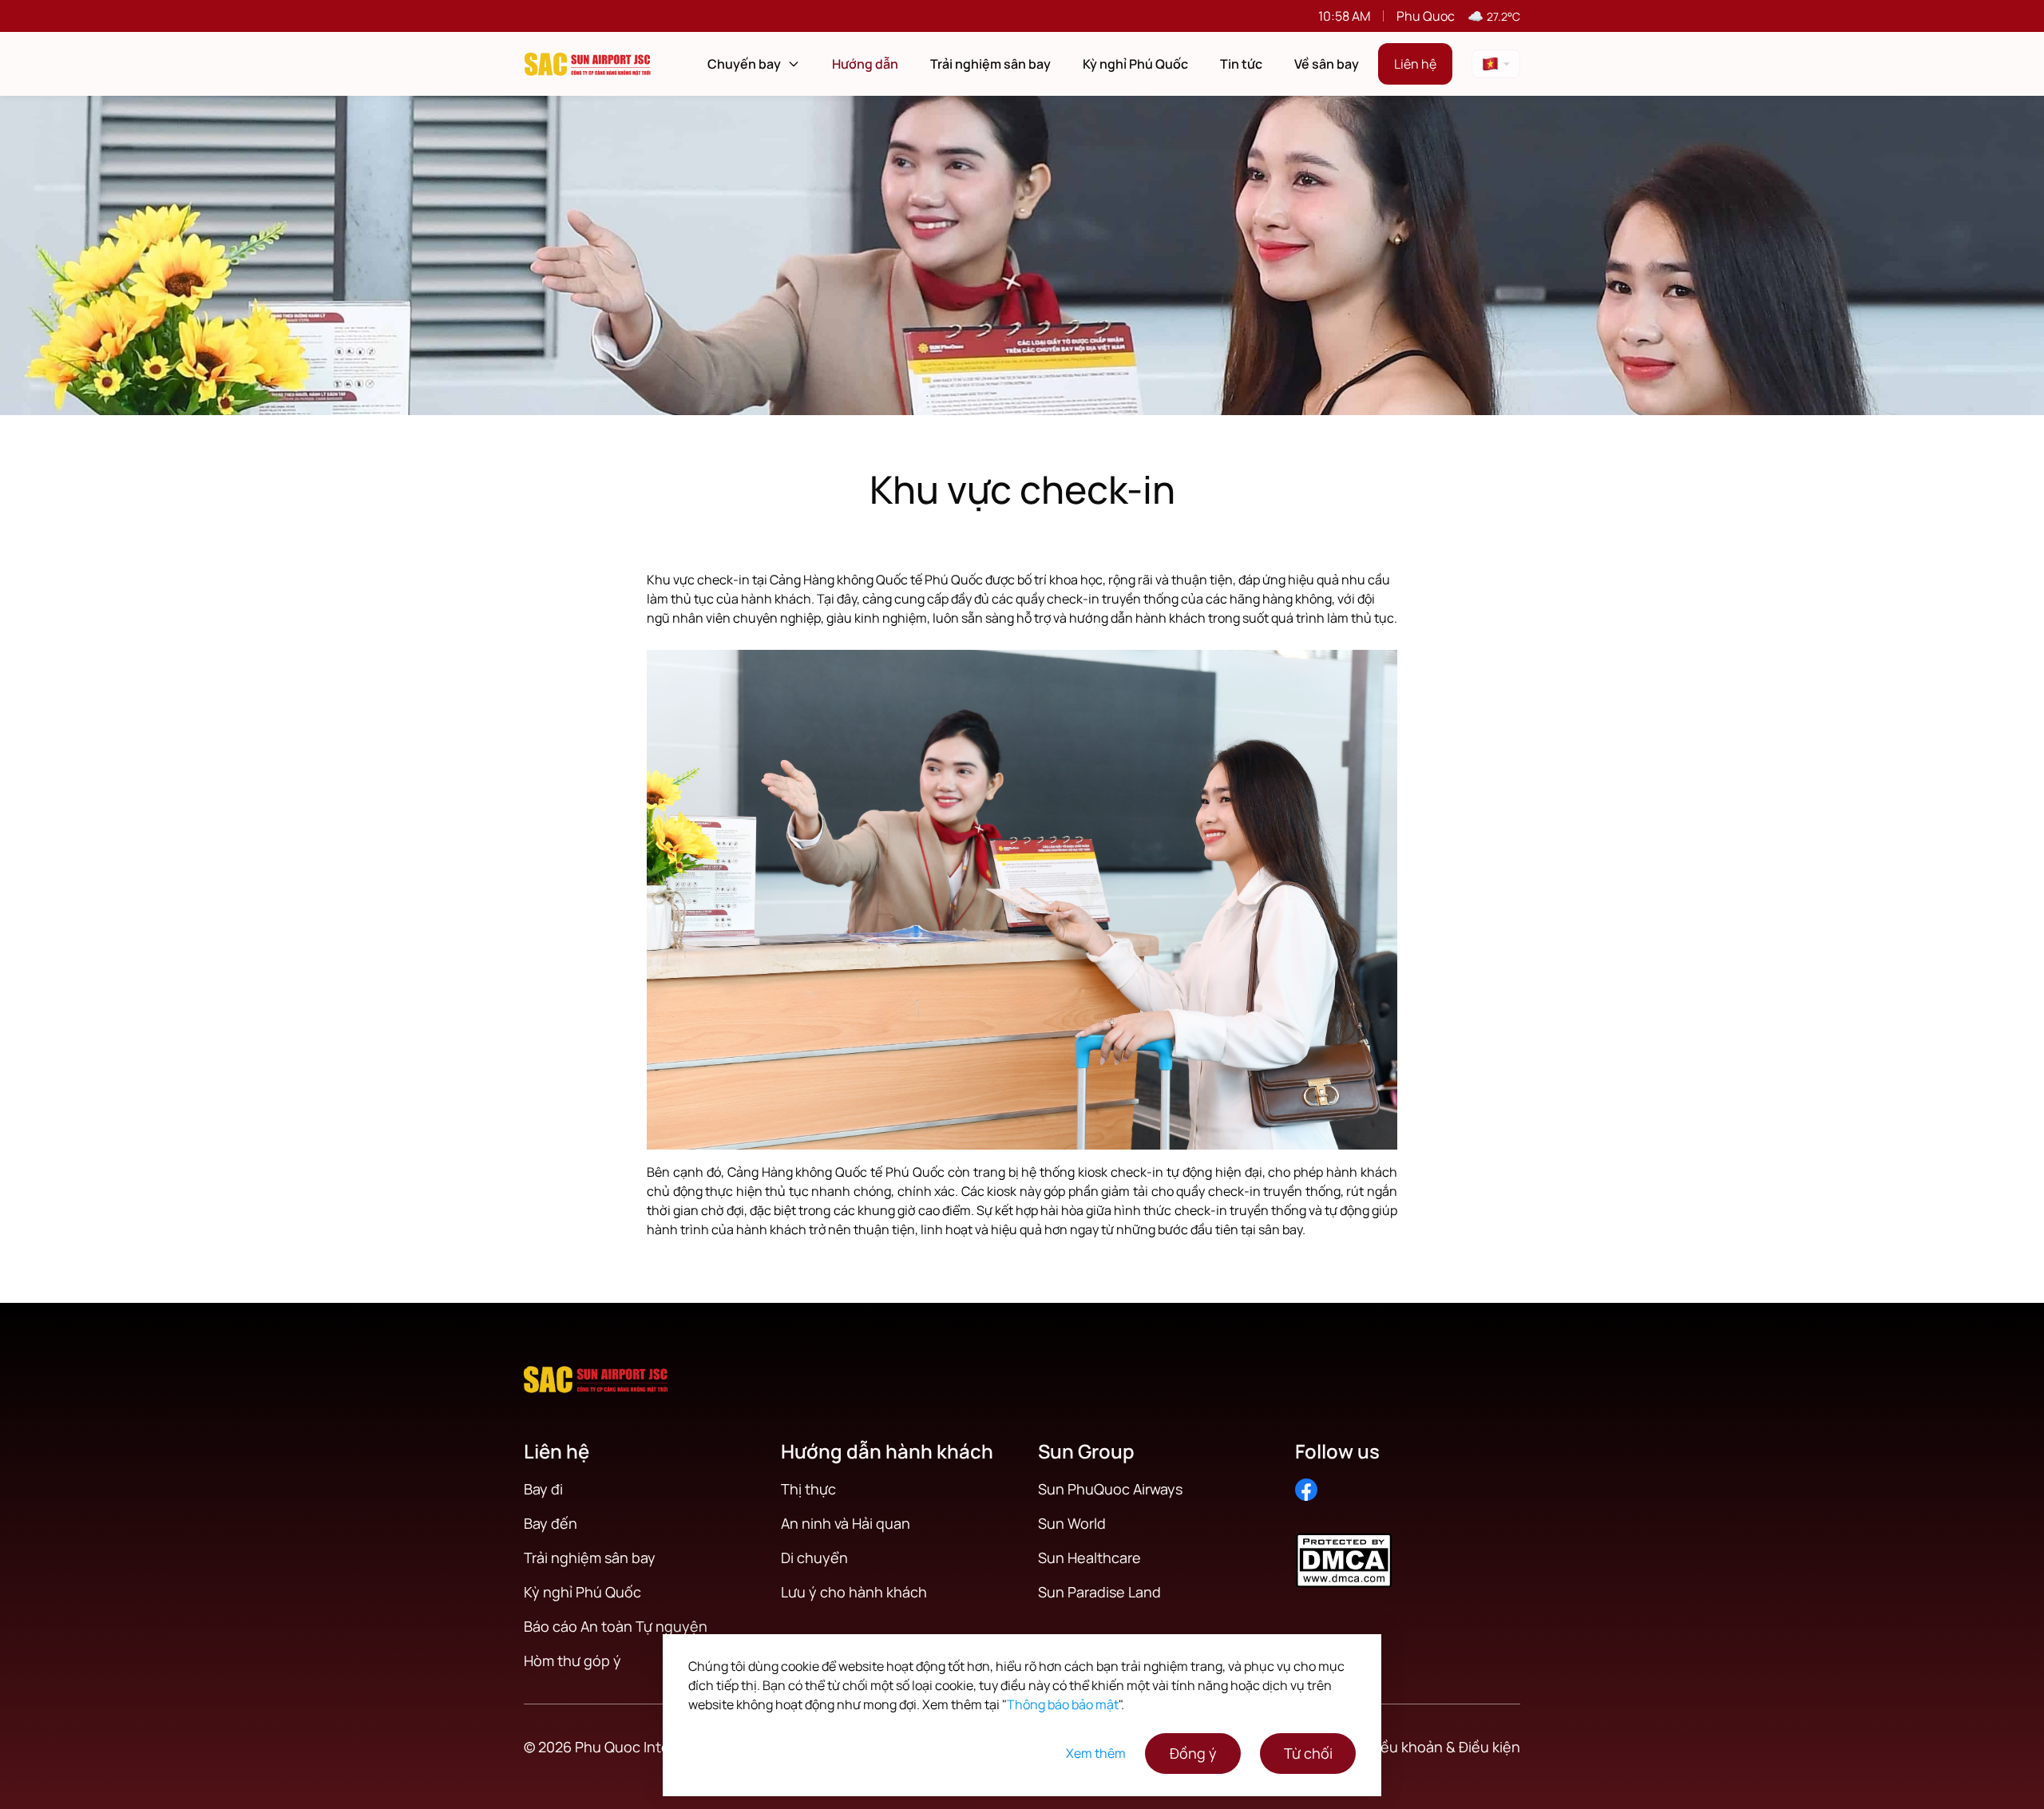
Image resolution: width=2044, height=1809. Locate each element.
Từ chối (1308, 1753)
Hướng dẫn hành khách (887, 1451)
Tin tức (1241, 64)
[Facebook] (1306, 1490)
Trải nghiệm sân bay (990, 64)
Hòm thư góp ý (572, 1661)
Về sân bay (1327, 64)
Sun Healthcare (1089, 1558)
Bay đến (551, 1523)
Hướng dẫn (865, 64)
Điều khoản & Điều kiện (1444, 1747)
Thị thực (808, 1489)
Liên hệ (1415, 64)
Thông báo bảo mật (1063, 1704)
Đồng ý (1193, 1753)
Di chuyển (814, 1558)
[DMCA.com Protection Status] (1408, 1551)
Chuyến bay (744, 64)
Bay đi (543, 1489)
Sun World (1072, 1523)
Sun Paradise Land (1099, 1592)
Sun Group (1086, 1451)
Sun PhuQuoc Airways (1110, 1489)
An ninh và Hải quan (846, 1523)
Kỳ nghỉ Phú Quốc (1135, 64)
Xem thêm (1096, 1753)
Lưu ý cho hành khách (854, 1592)
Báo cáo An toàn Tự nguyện (616, 1626)
